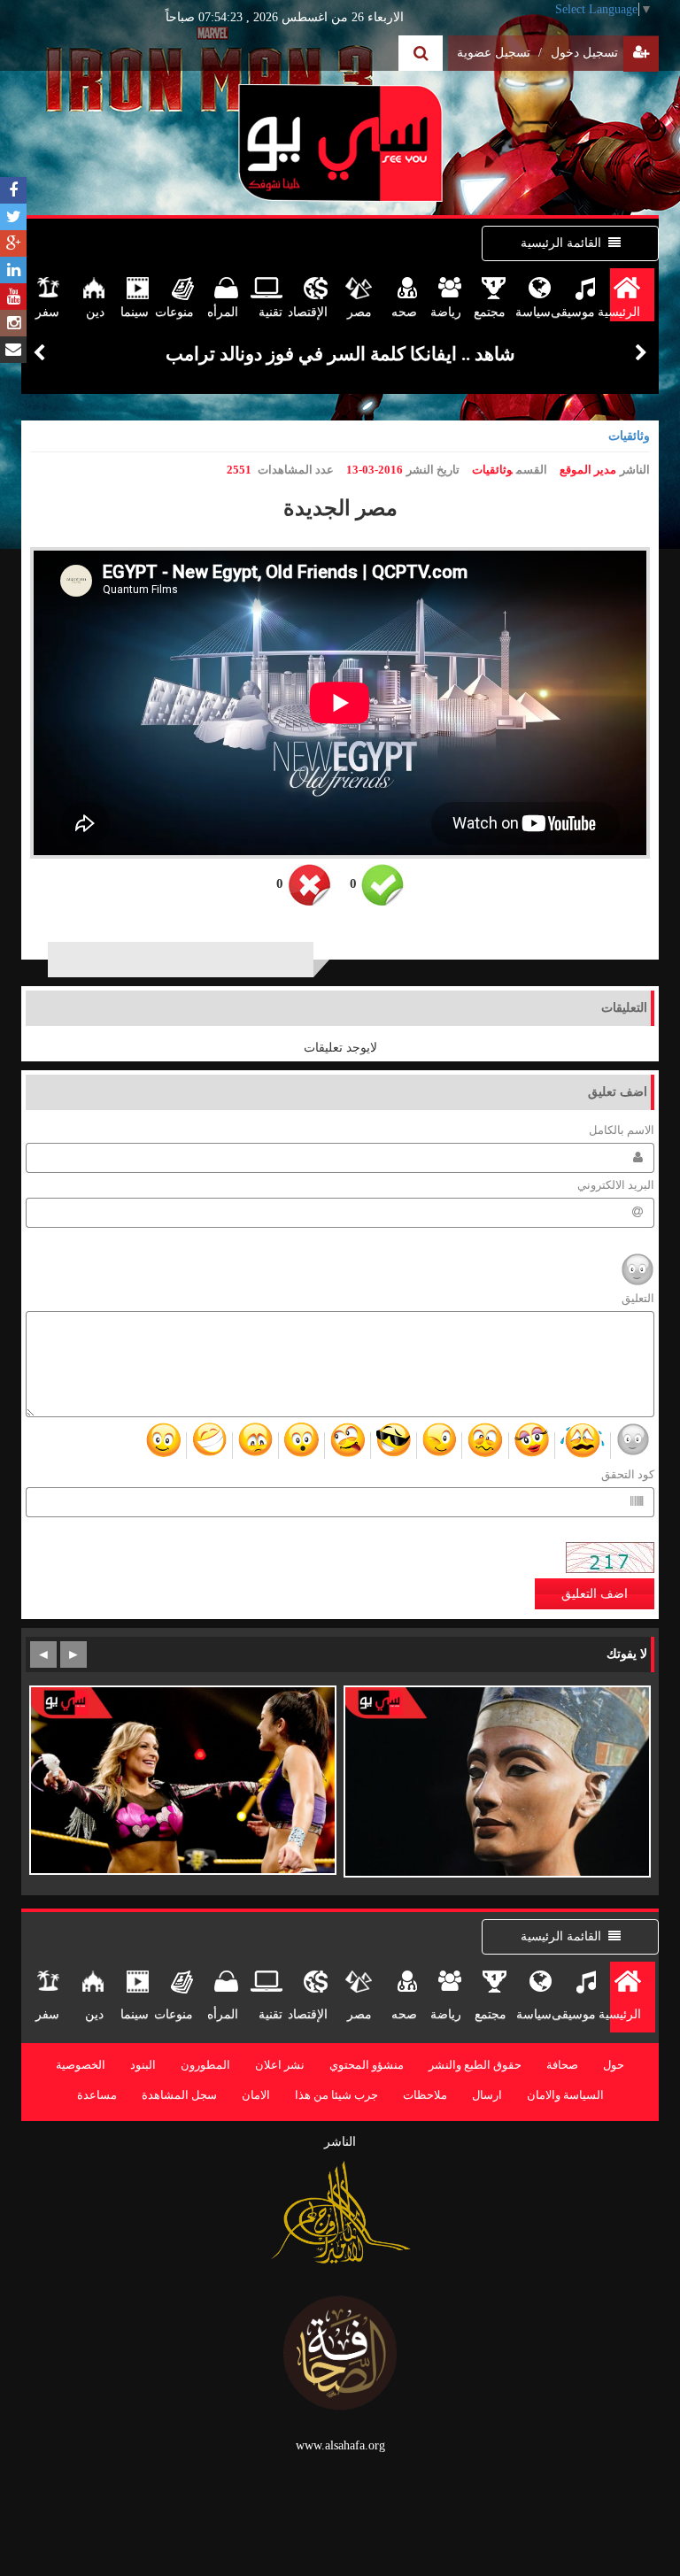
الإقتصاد (313, 312)
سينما (135, 312)
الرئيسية (625, 312)
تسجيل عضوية (499, 53)
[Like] (382, 885)
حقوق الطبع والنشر (475, 2065)
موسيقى (580, 312)
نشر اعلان (280, 2065)
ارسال (487, 2095)
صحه (404, 312)
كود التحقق (628, 1475)
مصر (359, 312)
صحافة (562, 2065)
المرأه (223, 312)
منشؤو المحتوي (367, 2065)
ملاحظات (425, 2095)
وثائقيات (629, 436)
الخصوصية (81, 2065)
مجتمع (491, 312)
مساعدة (97, 2095)
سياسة (536, 312)
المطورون (205, 2065)
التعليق (638, 1299)
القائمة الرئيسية (561, 243)
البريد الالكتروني (616, 1185)
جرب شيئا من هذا (336, 2095)
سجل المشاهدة (179, 2095)
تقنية (270, 312)
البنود (143, 2065)
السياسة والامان (565, 2095)
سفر (47, 312)
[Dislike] (309, 885)
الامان (256, 2095)
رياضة (446, 312)
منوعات (179, 312)
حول (614, 2065)
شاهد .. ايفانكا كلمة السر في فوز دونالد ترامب (340, 354)
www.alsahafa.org (340, 2445)
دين (95, 312)
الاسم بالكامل (622, 1130)
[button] (39, 354)
